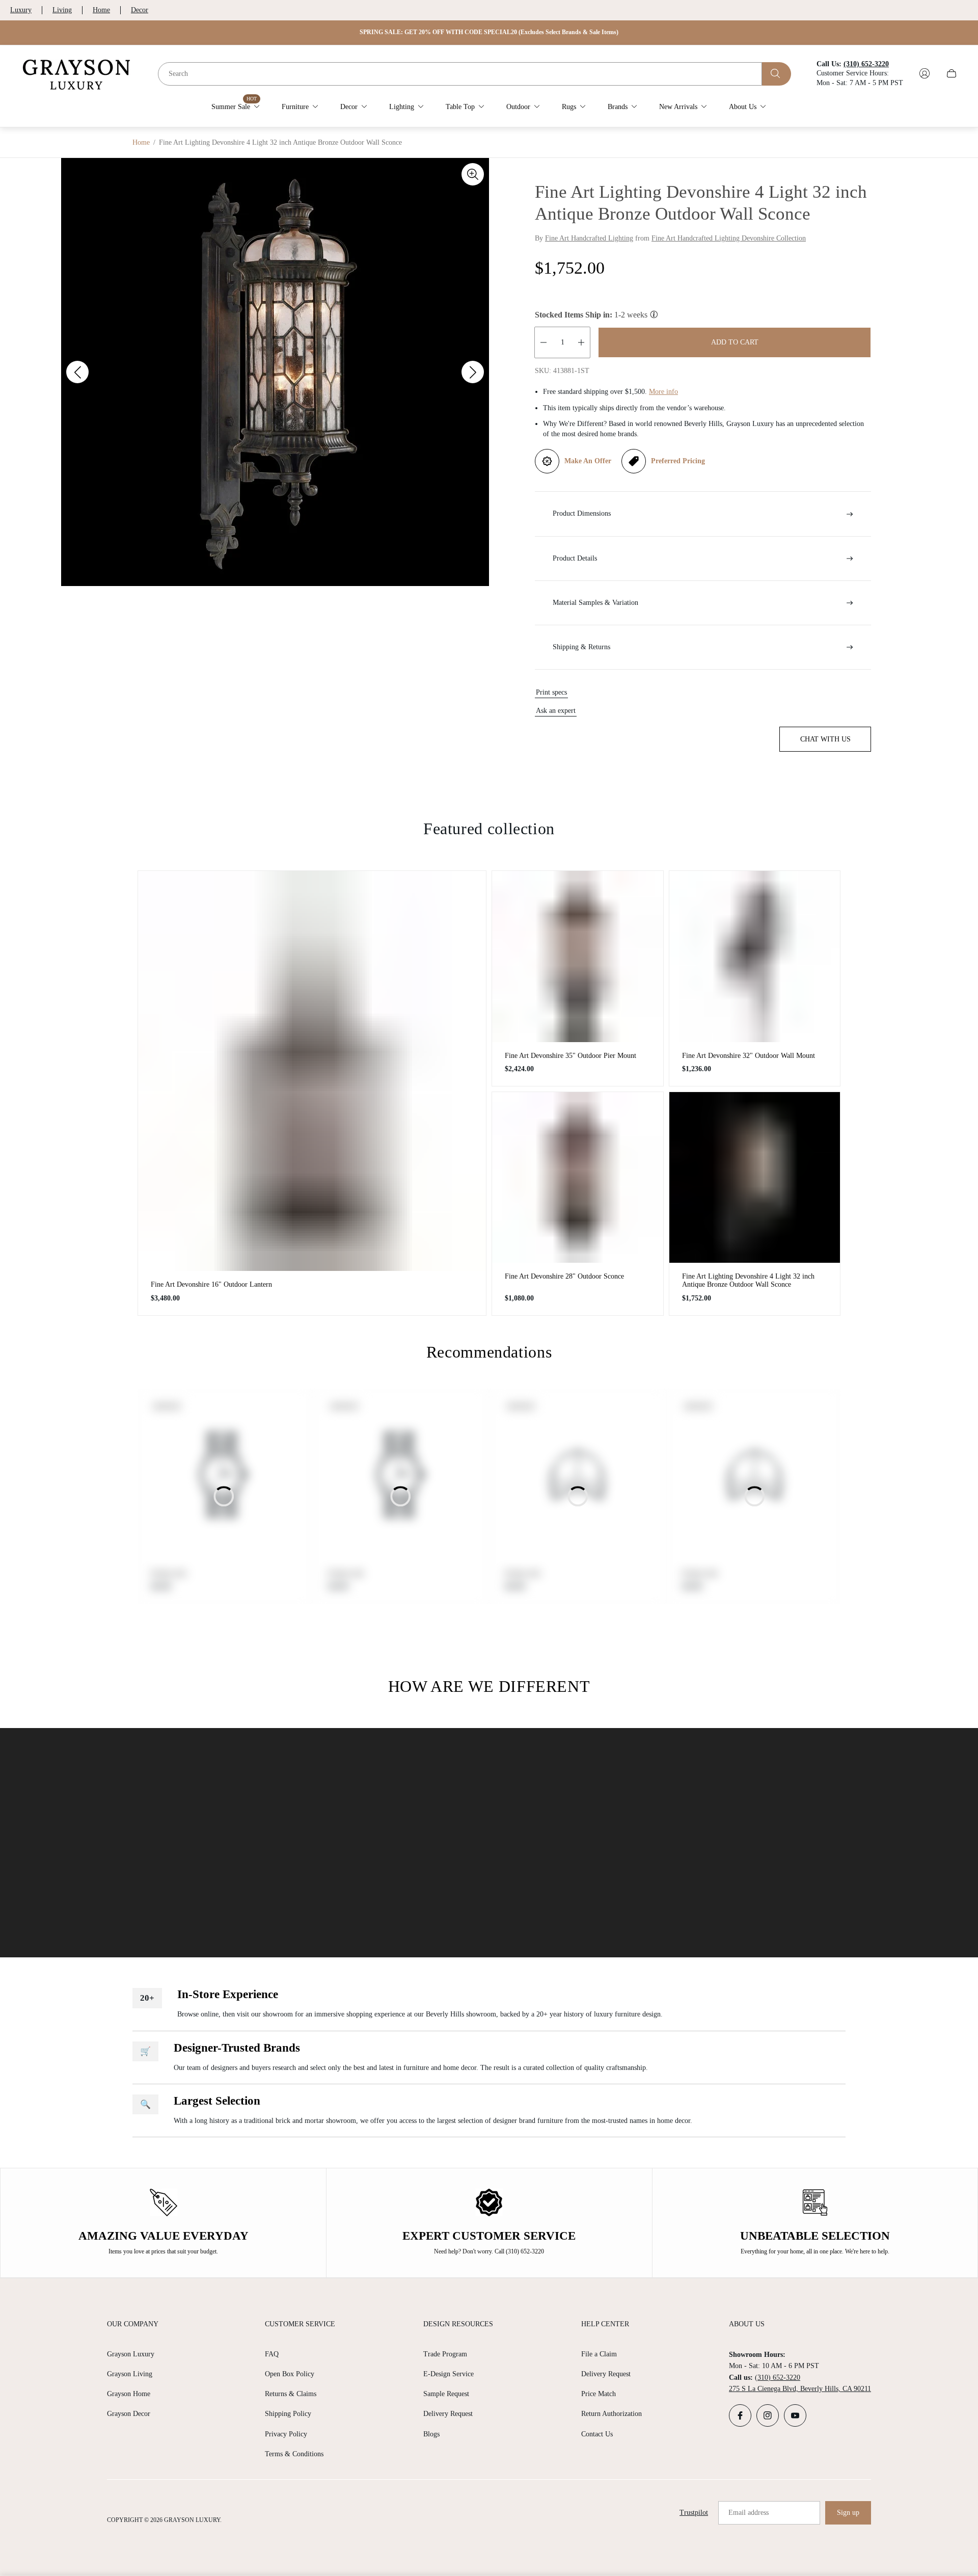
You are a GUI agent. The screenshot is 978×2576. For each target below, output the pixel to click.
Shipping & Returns (581, 647)
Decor (140, 10)
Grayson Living (130, 2374)
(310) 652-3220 (778, 2378)
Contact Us (597, 2434)
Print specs (551, 692)
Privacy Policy (286, 2434)
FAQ (272, 2354)
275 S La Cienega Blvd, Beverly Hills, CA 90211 (800, 2389)
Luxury (21, 10)
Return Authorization (612, 2414)
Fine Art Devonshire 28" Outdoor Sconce (564, 1276)
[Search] (777, 73)
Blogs (431, 2434)
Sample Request (446, 2394)
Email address (749, 2513)
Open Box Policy (290, 2374)
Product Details (575, 558)
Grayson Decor (129, 2414)
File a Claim (599, 2354)
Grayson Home (129, 2394)
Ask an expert (556, 711)
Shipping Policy (288, 2414)
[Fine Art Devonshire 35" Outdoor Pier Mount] (578, 957)
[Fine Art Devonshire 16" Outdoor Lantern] (312, 1071)
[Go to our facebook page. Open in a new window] (740, 2415)
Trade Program (445, 2354)
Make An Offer (588, 461)
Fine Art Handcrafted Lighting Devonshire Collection (729, 238)
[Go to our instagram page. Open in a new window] (768, 2415)
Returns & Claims (291, 2394)
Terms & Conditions (294, 2454)
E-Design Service (449, 2374)
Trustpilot (694, 2513)
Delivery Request (448, 2414)
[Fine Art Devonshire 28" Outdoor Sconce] (578, 1178)
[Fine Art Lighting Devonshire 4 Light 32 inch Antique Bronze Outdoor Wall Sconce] (755, 1178)
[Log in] (925, 73)
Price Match (599, 2394)
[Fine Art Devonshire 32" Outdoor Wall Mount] (755, 957)
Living (62, 10)
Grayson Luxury (131, 2354)
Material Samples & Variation (595, 603)
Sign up (848, 2513)
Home (101, 10)
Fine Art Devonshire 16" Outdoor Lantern (211, 1284)
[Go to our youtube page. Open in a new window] (795, 2415)
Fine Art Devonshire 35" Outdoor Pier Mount (570, 1056)
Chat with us (825, 739)
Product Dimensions (582, 513)
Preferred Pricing (678, 461)
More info (663, 392)
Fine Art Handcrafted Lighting (589, 238)
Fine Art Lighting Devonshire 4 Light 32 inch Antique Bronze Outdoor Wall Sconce (748, 1280)
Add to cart (735, 342)
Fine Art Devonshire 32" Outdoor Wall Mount (749, 1056)
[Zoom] (473, 174)
